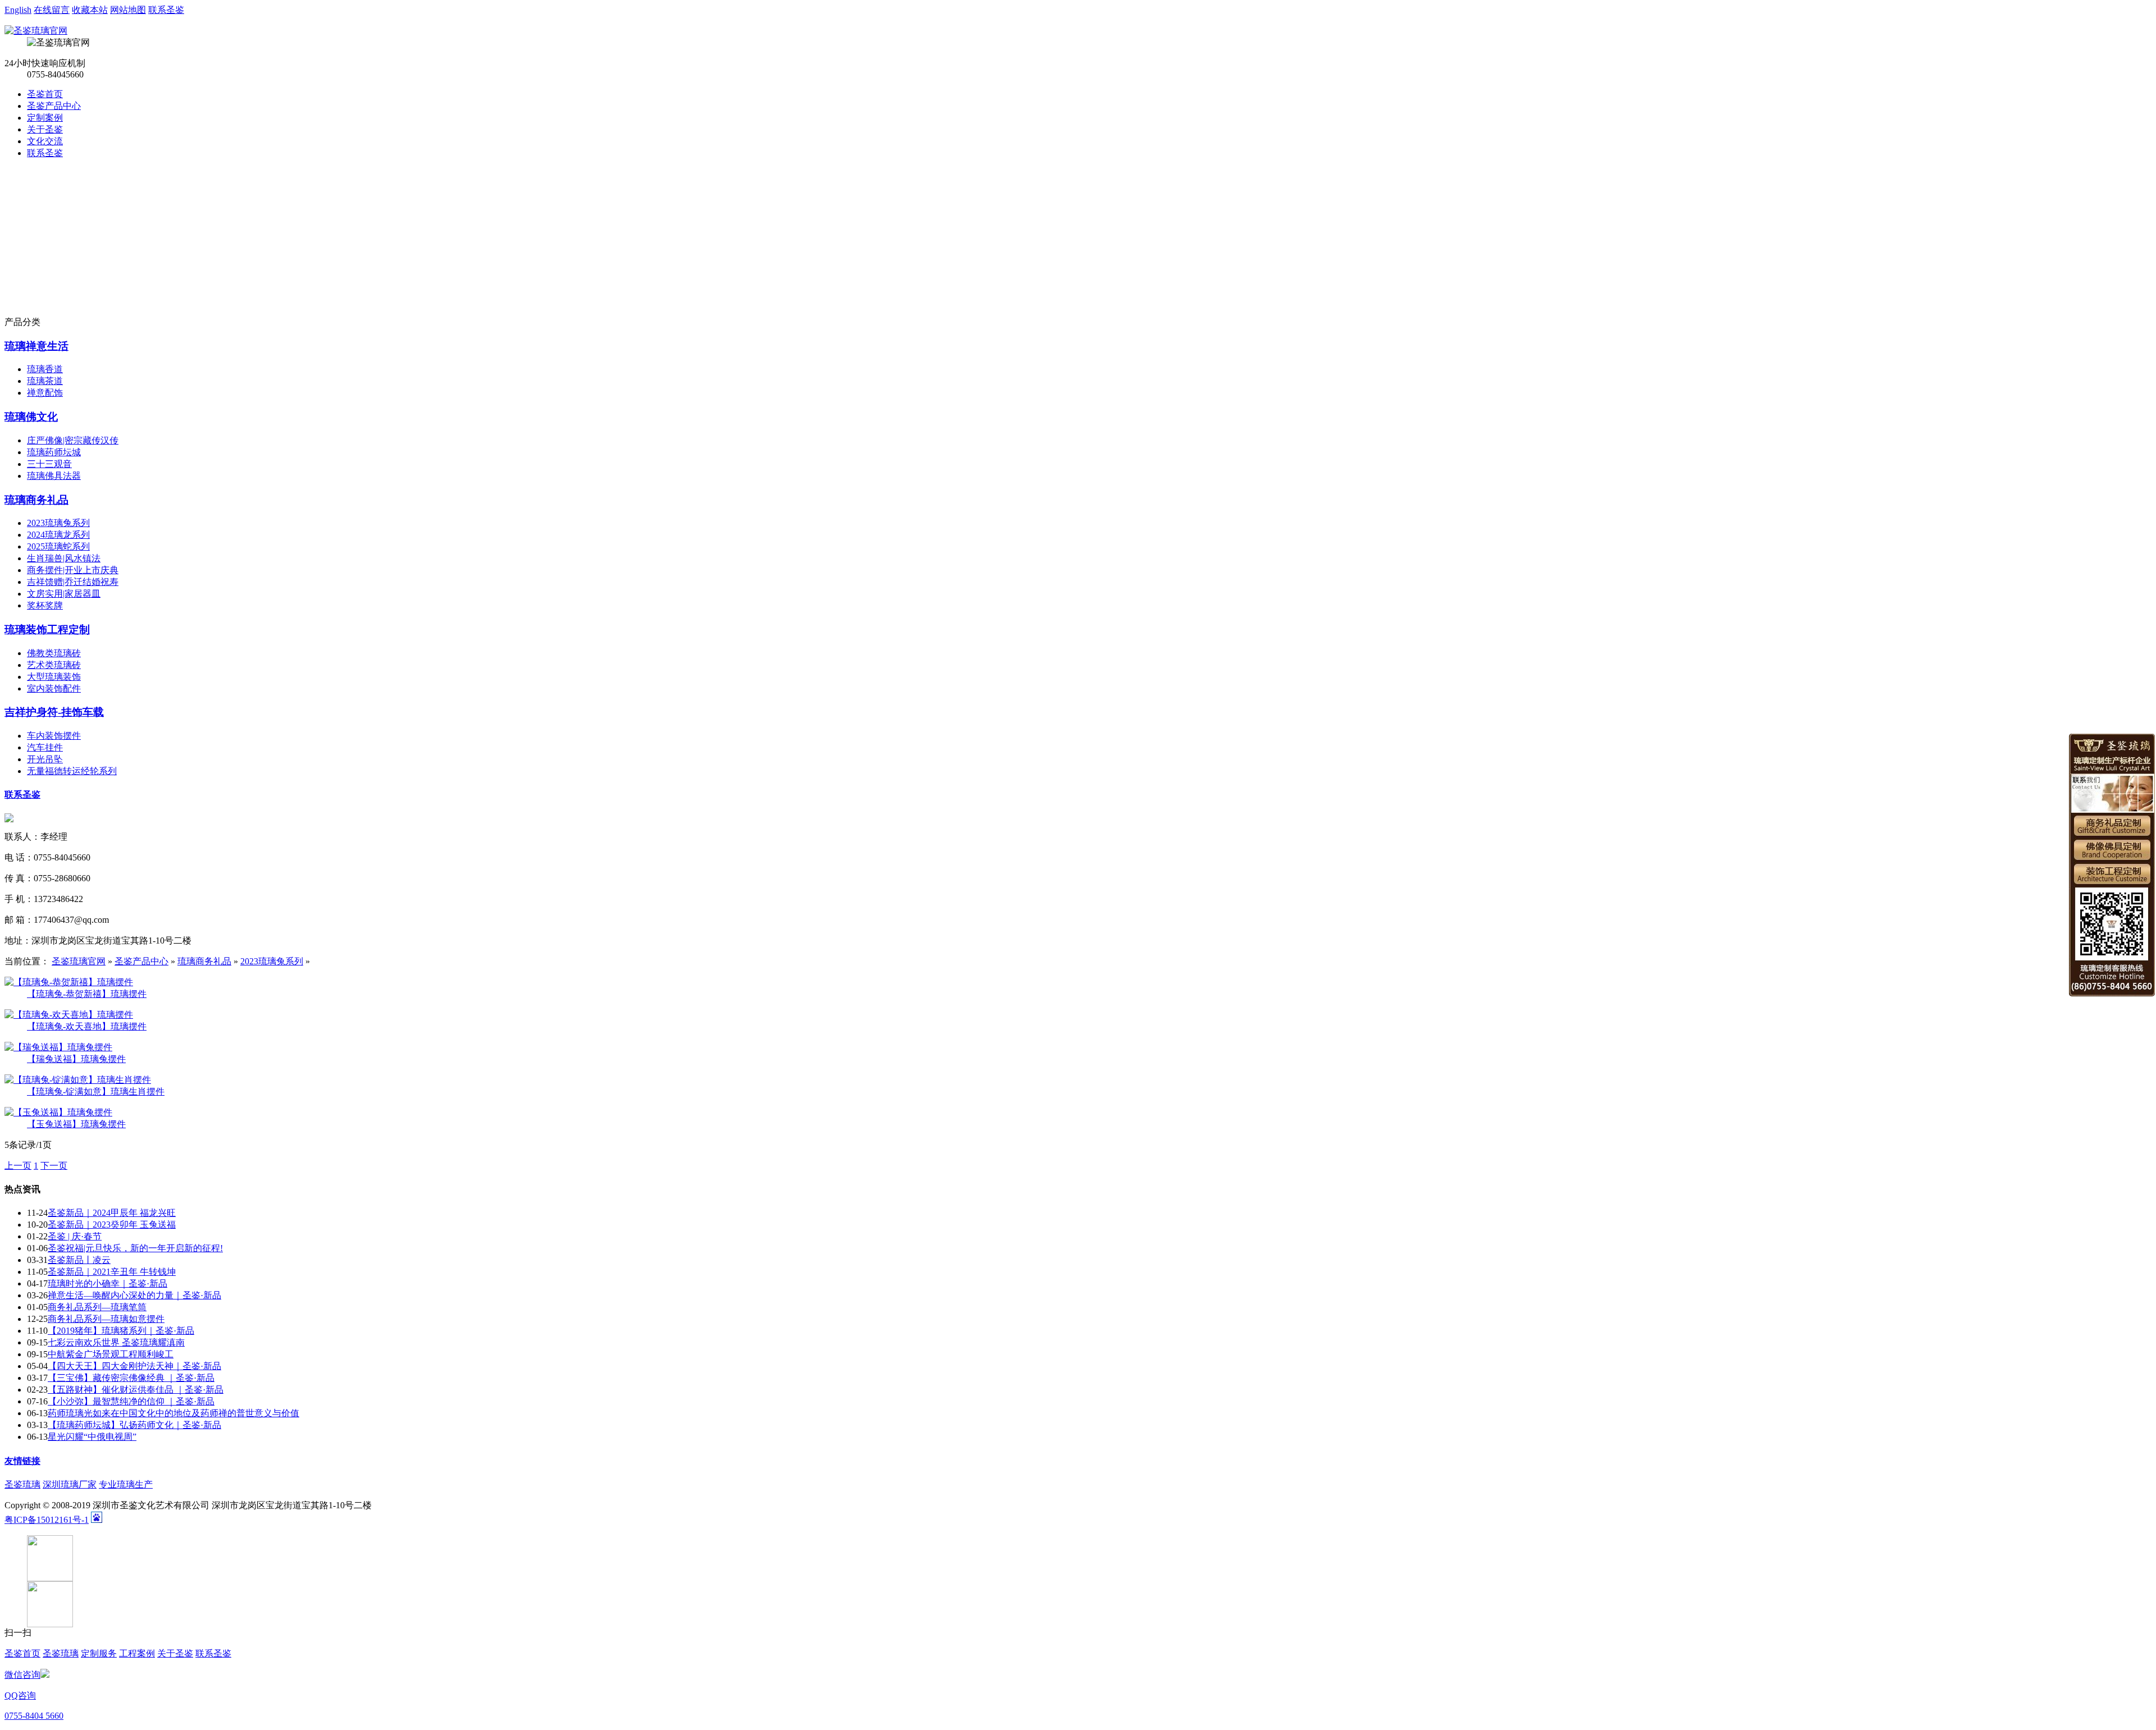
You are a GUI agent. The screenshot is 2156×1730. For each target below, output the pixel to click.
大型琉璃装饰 (54, 677)
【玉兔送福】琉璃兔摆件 (76, 1124)
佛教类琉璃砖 (54, 653)
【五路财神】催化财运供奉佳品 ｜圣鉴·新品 (136, 1390)
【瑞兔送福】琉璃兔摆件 (76, 1059)
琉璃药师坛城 (54, 452)
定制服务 (99, 1653)
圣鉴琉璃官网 (79, 961)
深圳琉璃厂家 (70, 1484)
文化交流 (45, 141)
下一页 (54, 1166)
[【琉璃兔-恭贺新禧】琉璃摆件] (69, 982)
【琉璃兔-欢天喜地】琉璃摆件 (87, 1026)
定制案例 (45, 118)
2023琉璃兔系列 (58, 523)
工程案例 (137, 1653)
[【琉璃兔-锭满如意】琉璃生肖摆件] (78, 1080)
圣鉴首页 (45, 94)
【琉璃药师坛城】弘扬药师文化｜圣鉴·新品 (134, 1425)
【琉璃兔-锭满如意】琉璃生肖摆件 (96, 1091)
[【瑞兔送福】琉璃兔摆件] (58, 1047)
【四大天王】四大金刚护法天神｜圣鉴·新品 (134, 1366)
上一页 (18, 1166)
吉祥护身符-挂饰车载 (54, 712)
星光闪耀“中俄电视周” (92, 1437)
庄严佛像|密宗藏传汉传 (73, 440)
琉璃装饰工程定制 (47, 630)
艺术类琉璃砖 (54, 665)
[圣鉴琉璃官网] (36, 31)
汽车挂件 (45, 747)
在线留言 (52, 10)
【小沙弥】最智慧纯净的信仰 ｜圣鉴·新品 (131, 1401)
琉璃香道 (45, 369)
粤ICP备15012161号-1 (47, 1520)
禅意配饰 (45, 393)
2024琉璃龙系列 (58, 535)
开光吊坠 (45, 759)
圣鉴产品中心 (54, 106)
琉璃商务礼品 (36, 500)
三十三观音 (49, 464)
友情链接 (22, 1461)
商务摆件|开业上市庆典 (73, 570)
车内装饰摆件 (54, 736)
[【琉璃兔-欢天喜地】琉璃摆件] (69, 1015)
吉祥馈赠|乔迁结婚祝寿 (73, 582)
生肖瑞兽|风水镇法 (64, 558)
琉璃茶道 (45, 381)
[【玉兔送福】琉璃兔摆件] (58, 1112)
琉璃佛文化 (31, 417)
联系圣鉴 (166, 10)
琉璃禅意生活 (36, 346)
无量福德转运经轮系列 (72, 771)
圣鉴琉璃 (22, 1484)
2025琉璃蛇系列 (58, 546)
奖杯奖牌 (45, 605)
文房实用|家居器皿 (64, 594)
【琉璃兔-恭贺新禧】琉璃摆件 (87, 994)
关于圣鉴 (45, 129)
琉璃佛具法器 (54, 476)
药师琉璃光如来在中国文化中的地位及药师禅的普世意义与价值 (173, 1413)
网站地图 (128, 10)
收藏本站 (90, 10)
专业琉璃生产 (126, 1484)
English (18, 10)
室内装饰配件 (54, 688)
